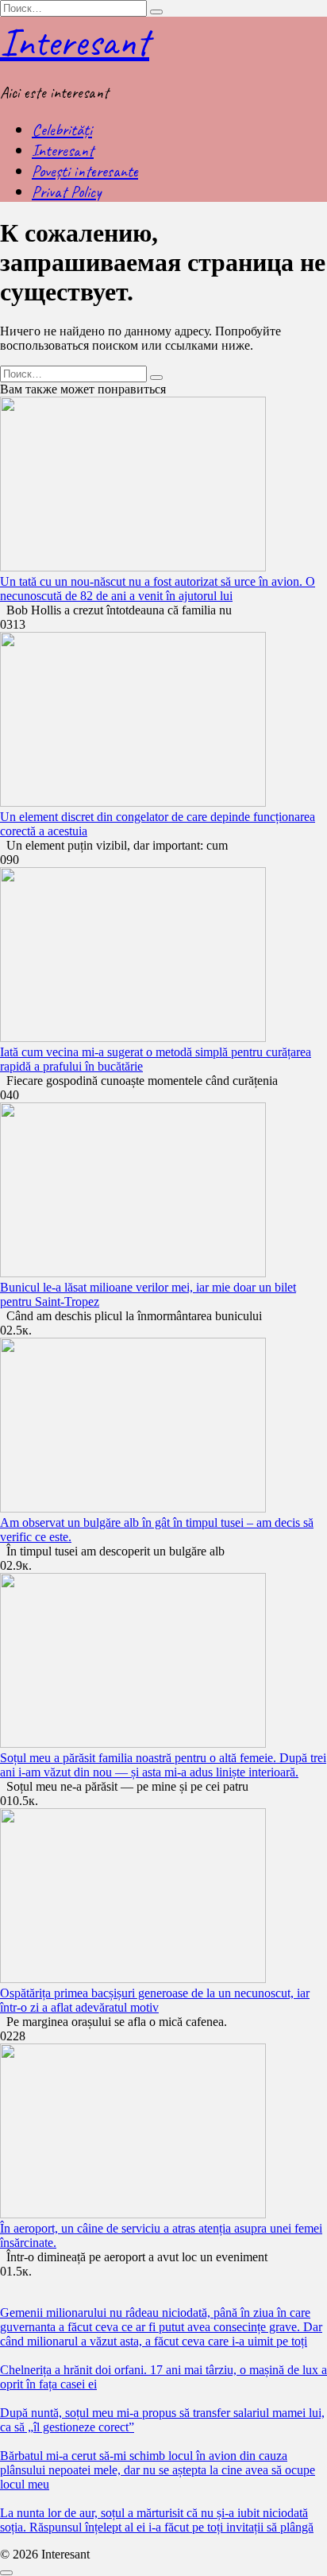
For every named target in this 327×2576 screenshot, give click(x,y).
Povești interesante (85, 171)
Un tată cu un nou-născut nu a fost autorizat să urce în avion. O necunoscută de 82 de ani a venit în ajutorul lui (158, 589)
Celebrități (62, 130)
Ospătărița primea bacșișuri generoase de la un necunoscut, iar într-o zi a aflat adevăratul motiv (155, 2000)
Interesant (75, 42)
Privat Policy (66, 192)
